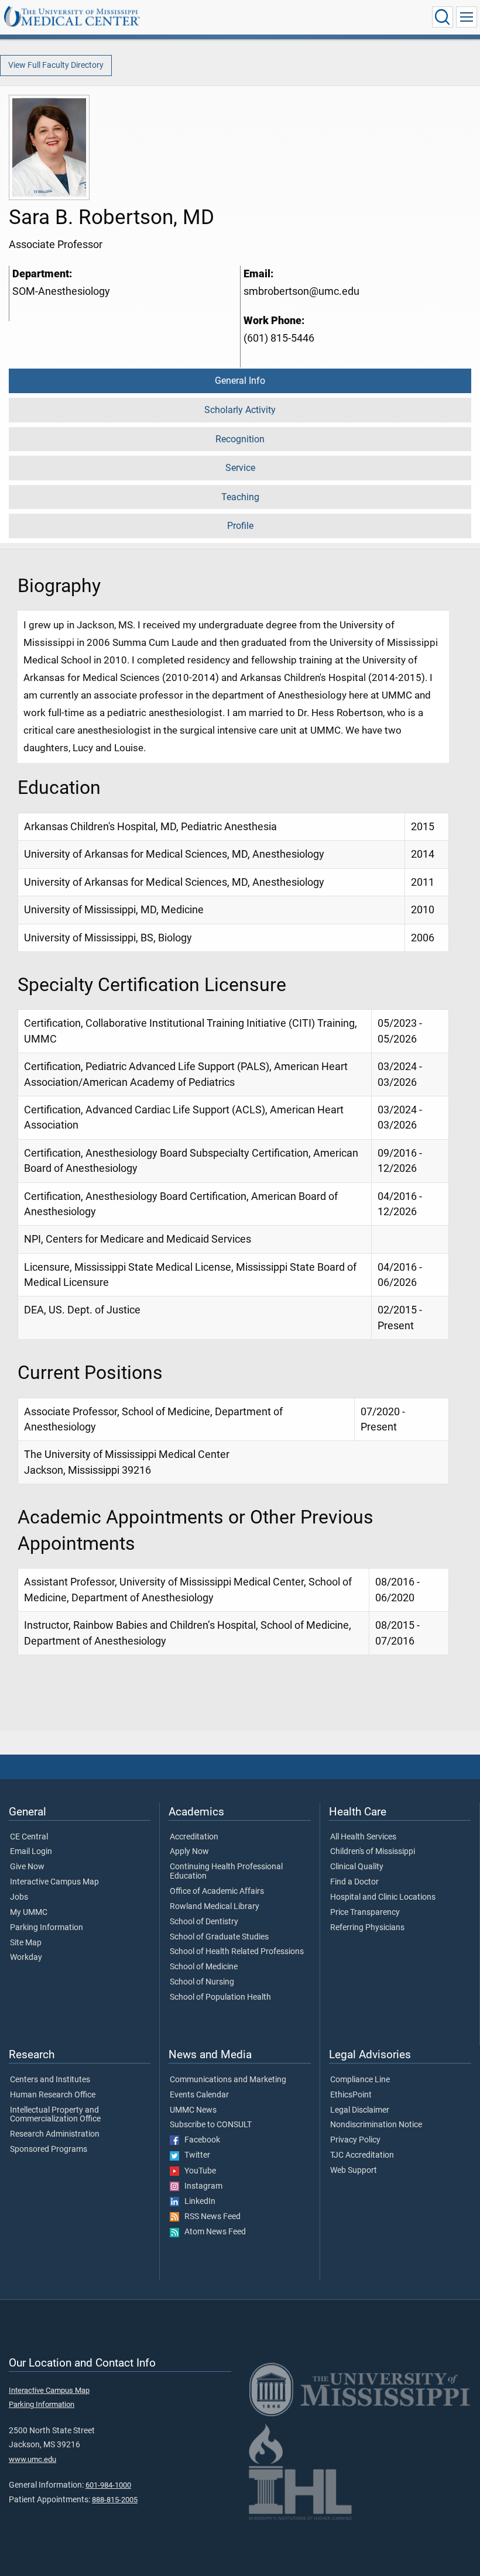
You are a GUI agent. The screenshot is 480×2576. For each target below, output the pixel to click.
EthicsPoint (351, 2095)
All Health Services (363, 1837)
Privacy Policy (355, 2140)
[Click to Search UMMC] (443, 17)
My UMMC (29, 1913)
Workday (26, 1958)
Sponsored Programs (49, 2149)
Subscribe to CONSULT (211, 2125)
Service (240, 468)
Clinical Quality (357, 1867)
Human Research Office (53, 2095)
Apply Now (189, 1852)
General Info (240, 381)
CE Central (29, 1837)
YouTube (198, 2171)
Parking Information (47, 1928)
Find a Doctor (354, 1882)
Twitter (195, 2155)
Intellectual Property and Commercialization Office (55, 2115)
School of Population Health (220, 1997)
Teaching (240, 497)
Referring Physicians (367, 1928)
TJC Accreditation (362, 2155)
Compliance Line (360, 2080)
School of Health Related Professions (237, 1952)
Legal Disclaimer (360, 2110)
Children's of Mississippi (373, 1852)
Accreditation (194, 1837)
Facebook (200, 2140)
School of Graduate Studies (219, 1937)
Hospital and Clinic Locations (383, 1897)
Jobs (19, 1897)
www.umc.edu (32, 2459)
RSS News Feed (210, 2217)
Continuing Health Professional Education (226, 1872)
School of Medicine (204, 1967)
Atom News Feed (212, 2232)
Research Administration (55, 2134)
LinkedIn (197, 2202)
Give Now (27, 1867)
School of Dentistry (204, 1922)
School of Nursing (202, 1982)
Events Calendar (199, 2095)
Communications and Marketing (228, 2080)
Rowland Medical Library (215, 1907)
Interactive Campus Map (54, 1882)
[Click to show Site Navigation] (467, 17)
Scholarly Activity (240, 410)
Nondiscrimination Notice (376, 2125)
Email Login (31, 1852)
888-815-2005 (115, 2500)
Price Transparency (365, 1913)
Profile (240, 526)
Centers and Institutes (50, 2080)
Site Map (26, 1943)
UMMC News (193, 2110)
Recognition (240, 439)
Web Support (354, 2171)
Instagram (201, 2186)
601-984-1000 (108, 2485)
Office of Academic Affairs (217, 1891)
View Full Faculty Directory (56, 65)
